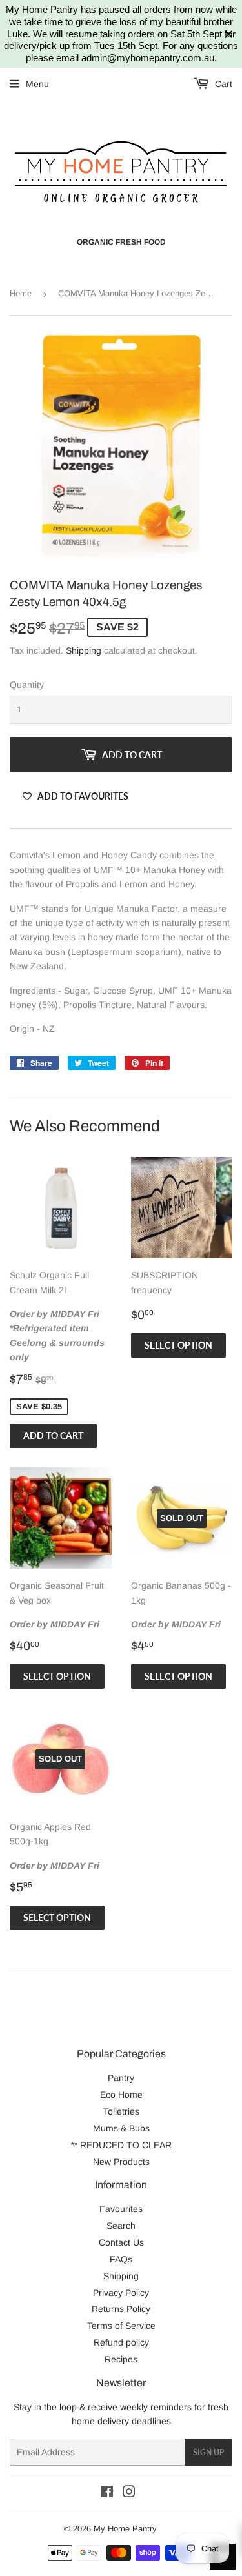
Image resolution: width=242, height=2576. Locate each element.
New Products (121, 2162)
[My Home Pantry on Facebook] (107, 2493)
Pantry (121, 2078)
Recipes (121, 2359)
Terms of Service (121, 2326)
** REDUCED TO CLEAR (121, 2145)
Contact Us (121, 2242)
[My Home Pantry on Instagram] (129, 2493)
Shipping (84, 650)
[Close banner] (229, 35)
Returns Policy (121, 2309)
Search (121, 2226)
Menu (37, 84)
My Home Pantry (125, 2529)
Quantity (27, 685)
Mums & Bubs (121, 2128)
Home (21, 293)
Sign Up (208, 2452)
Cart (222, 84)
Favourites (121, 2209)
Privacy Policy (121, 2293)
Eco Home (121, 2095)
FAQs (121, 2259)
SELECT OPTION (178, 1345)
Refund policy (121, 2342)
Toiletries (121, 2111)
